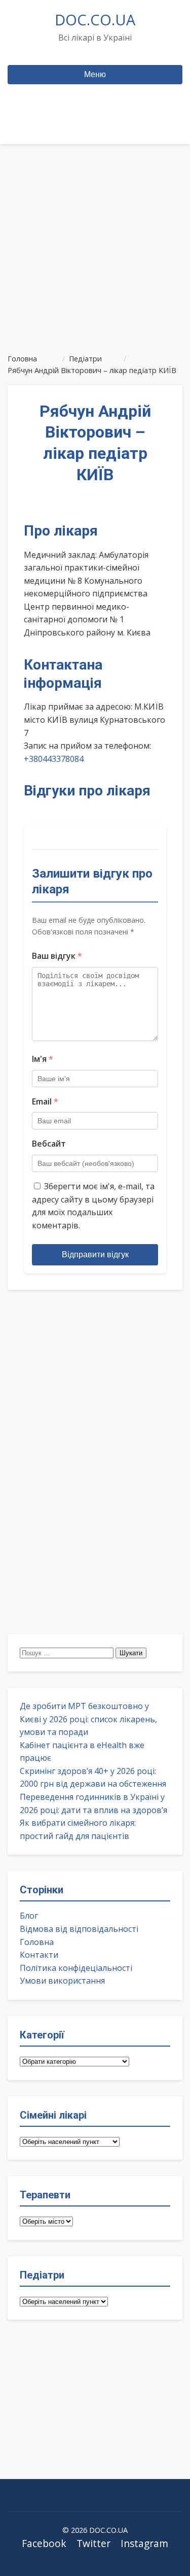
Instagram (144, 2543)
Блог (29, 1916)
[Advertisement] (95, 244)
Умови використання (62, 1981)
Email (45, 1101)
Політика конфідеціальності (76, 1968)
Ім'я (43, 1059)
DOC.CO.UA (95, 20)
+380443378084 (54, 759)
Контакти (39, 1955)
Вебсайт (49, 1144)
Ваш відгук (57, 956)
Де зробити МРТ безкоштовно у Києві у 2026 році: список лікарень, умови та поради (88, 1719)
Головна (37, 1942)
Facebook (44, 2543)
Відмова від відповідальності (79, 1929)
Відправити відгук (95, 1254)
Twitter (93, 2543)
